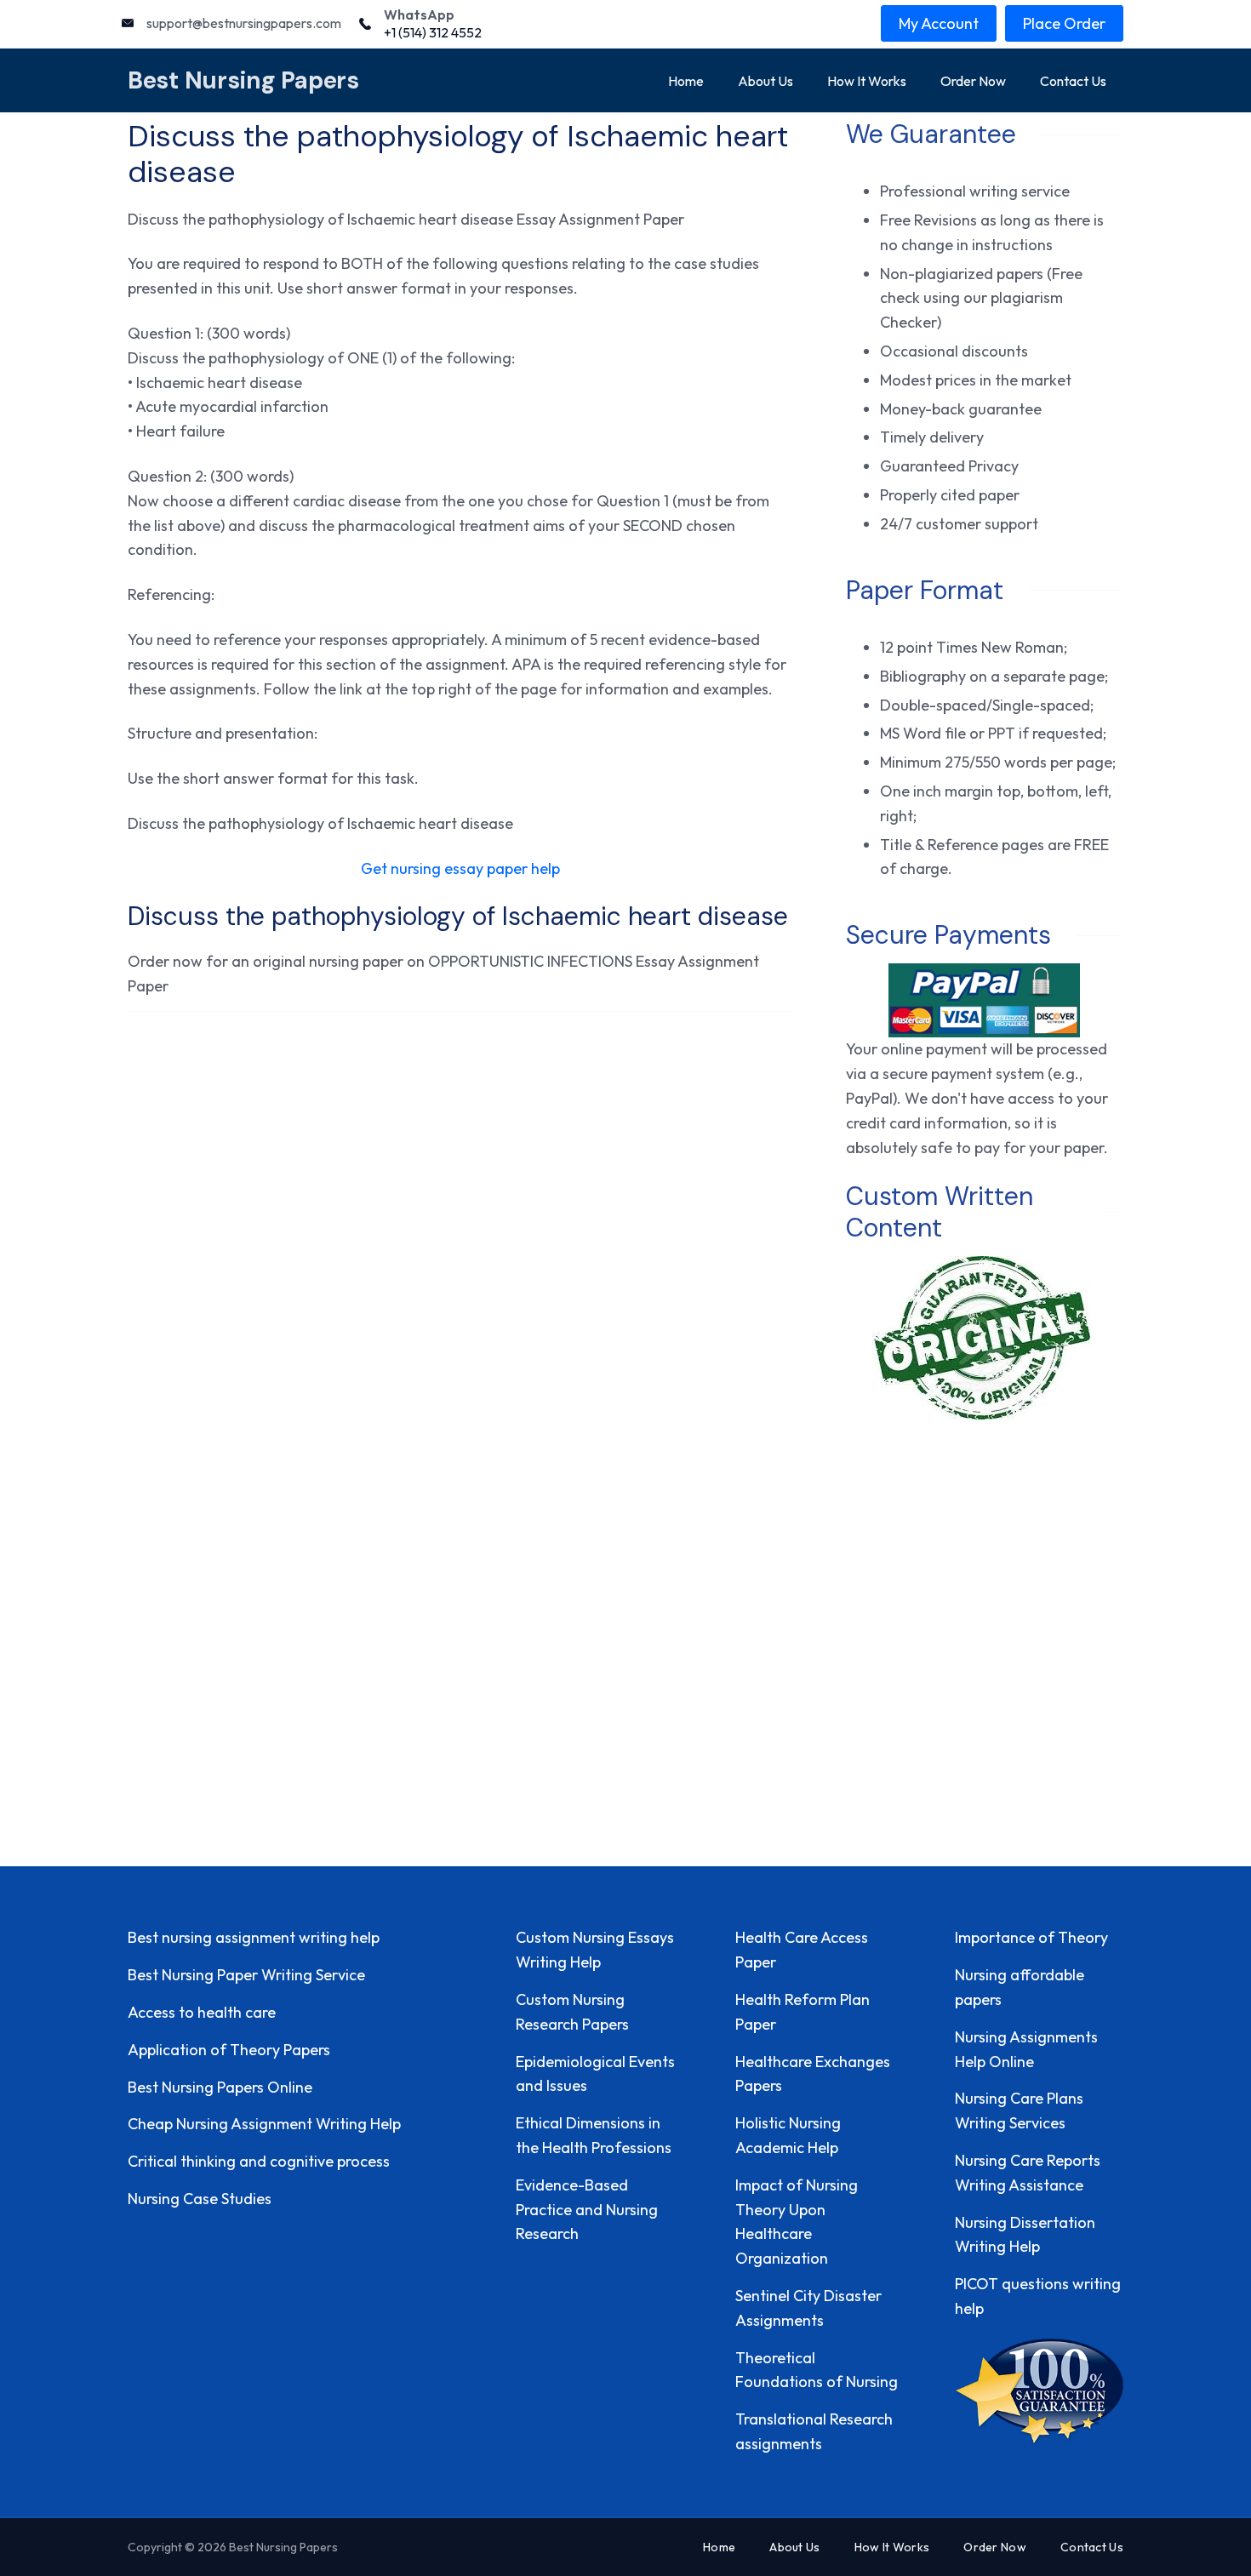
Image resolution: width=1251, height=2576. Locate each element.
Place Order (1064, 23)
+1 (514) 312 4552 (433, 32)
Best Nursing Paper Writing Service (246, 1975)
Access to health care (202, 2012)
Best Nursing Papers (243, 80)
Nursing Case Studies (200, 2199)
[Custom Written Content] (984, 1338)
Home (686, 81)
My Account (939, 23)
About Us (765, 81)
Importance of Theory (1031, 1937)
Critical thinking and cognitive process (259, 2161)
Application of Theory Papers (229, 2050)
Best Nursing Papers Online (220, 2087)
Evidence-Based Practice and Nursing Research (587, 2210)
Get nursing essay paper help (460, 868)
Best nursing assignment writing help (254, 1937)
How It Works (867, 81)
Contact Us (1073, 81)
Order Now (973, 81)
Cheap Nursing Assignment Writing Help (264, 2124)
